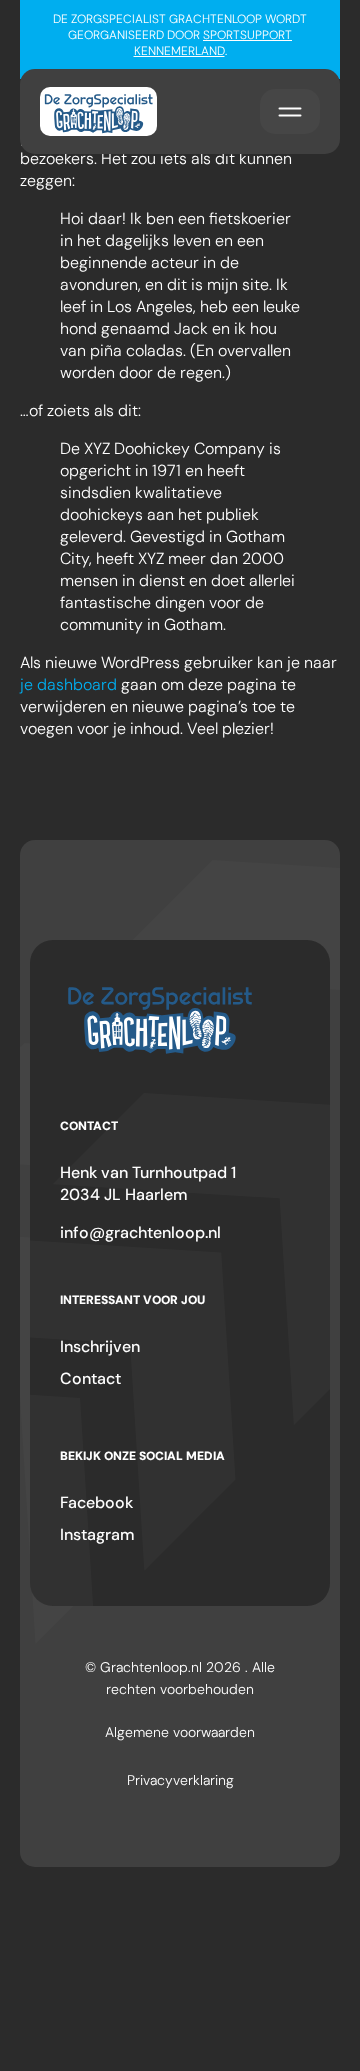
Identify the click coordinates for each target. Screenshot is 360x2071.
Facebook (96, 1502)
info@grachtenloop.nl (140, 1232)
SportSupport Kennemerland (213, 43)
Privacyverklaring (180, 1780)
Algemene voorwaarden (180, 1732)
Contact (90, 1378)
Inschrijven (100, 1346)
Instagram (97, 1534)
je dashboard (68, 684)
